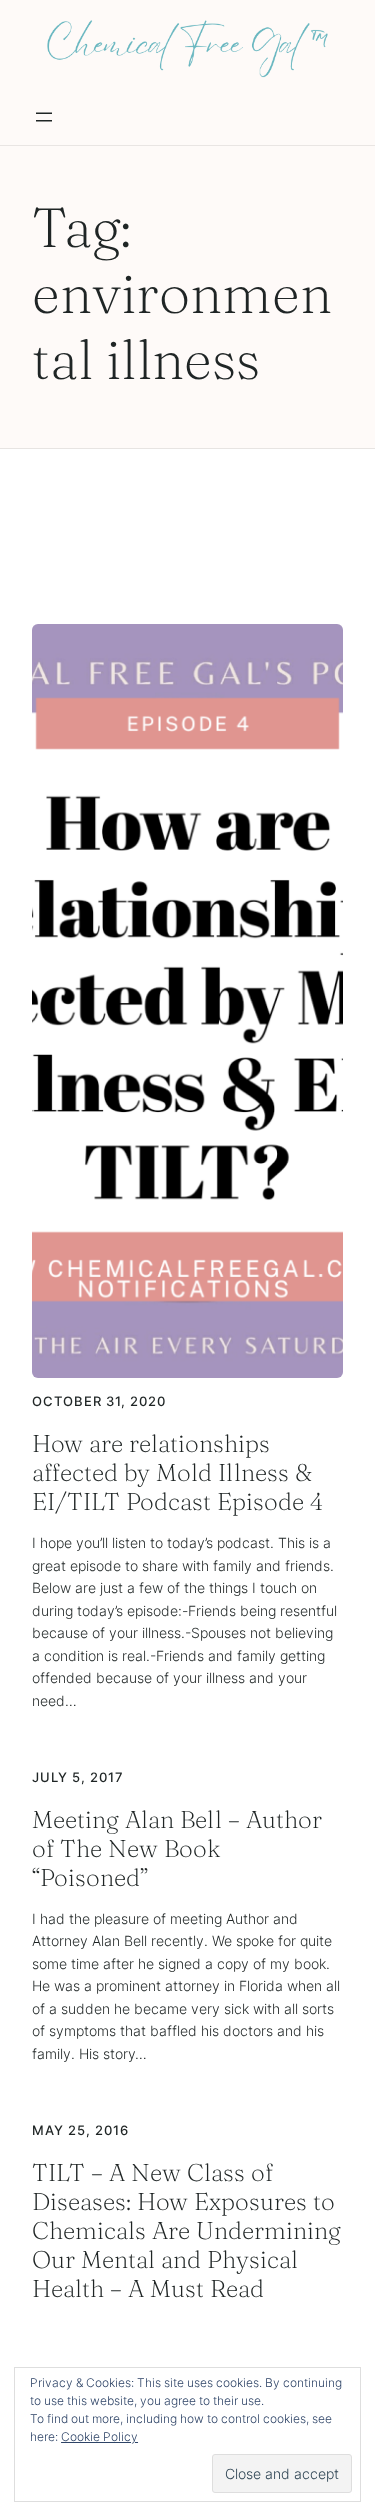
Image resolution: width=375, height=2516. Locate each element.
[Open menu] (44, 117)
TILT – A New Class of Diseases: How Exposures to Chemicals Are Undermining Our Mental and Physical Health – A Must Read (186, 2231)
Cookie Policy (99, 2436)
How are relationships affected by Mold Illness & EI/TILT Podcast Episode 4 (177, 1472)
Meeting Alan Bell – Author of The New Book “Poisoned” (177, 1848)
